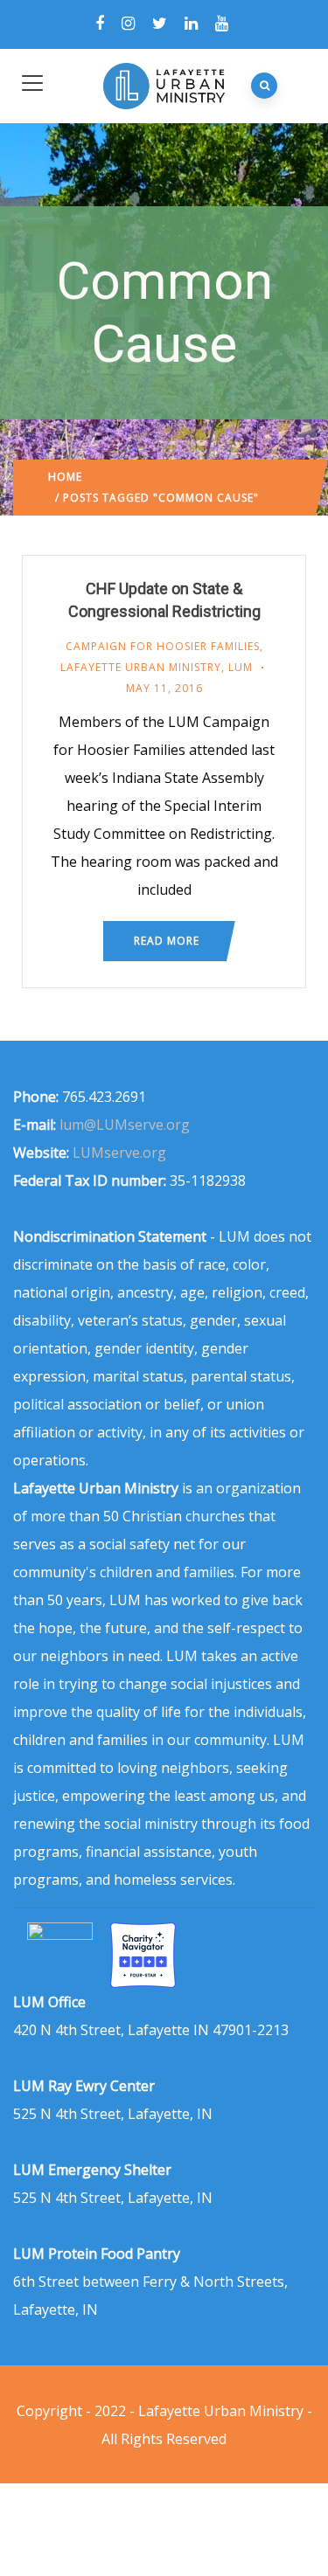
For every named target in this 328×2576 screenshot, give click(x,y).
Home (65, 477)
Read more (167, 941)
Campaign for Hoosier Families (163, 646)
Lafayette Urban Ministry (141, 667)
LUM (241, 667)
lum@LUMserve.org (125, 1125)
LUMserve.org (119, 1153)
